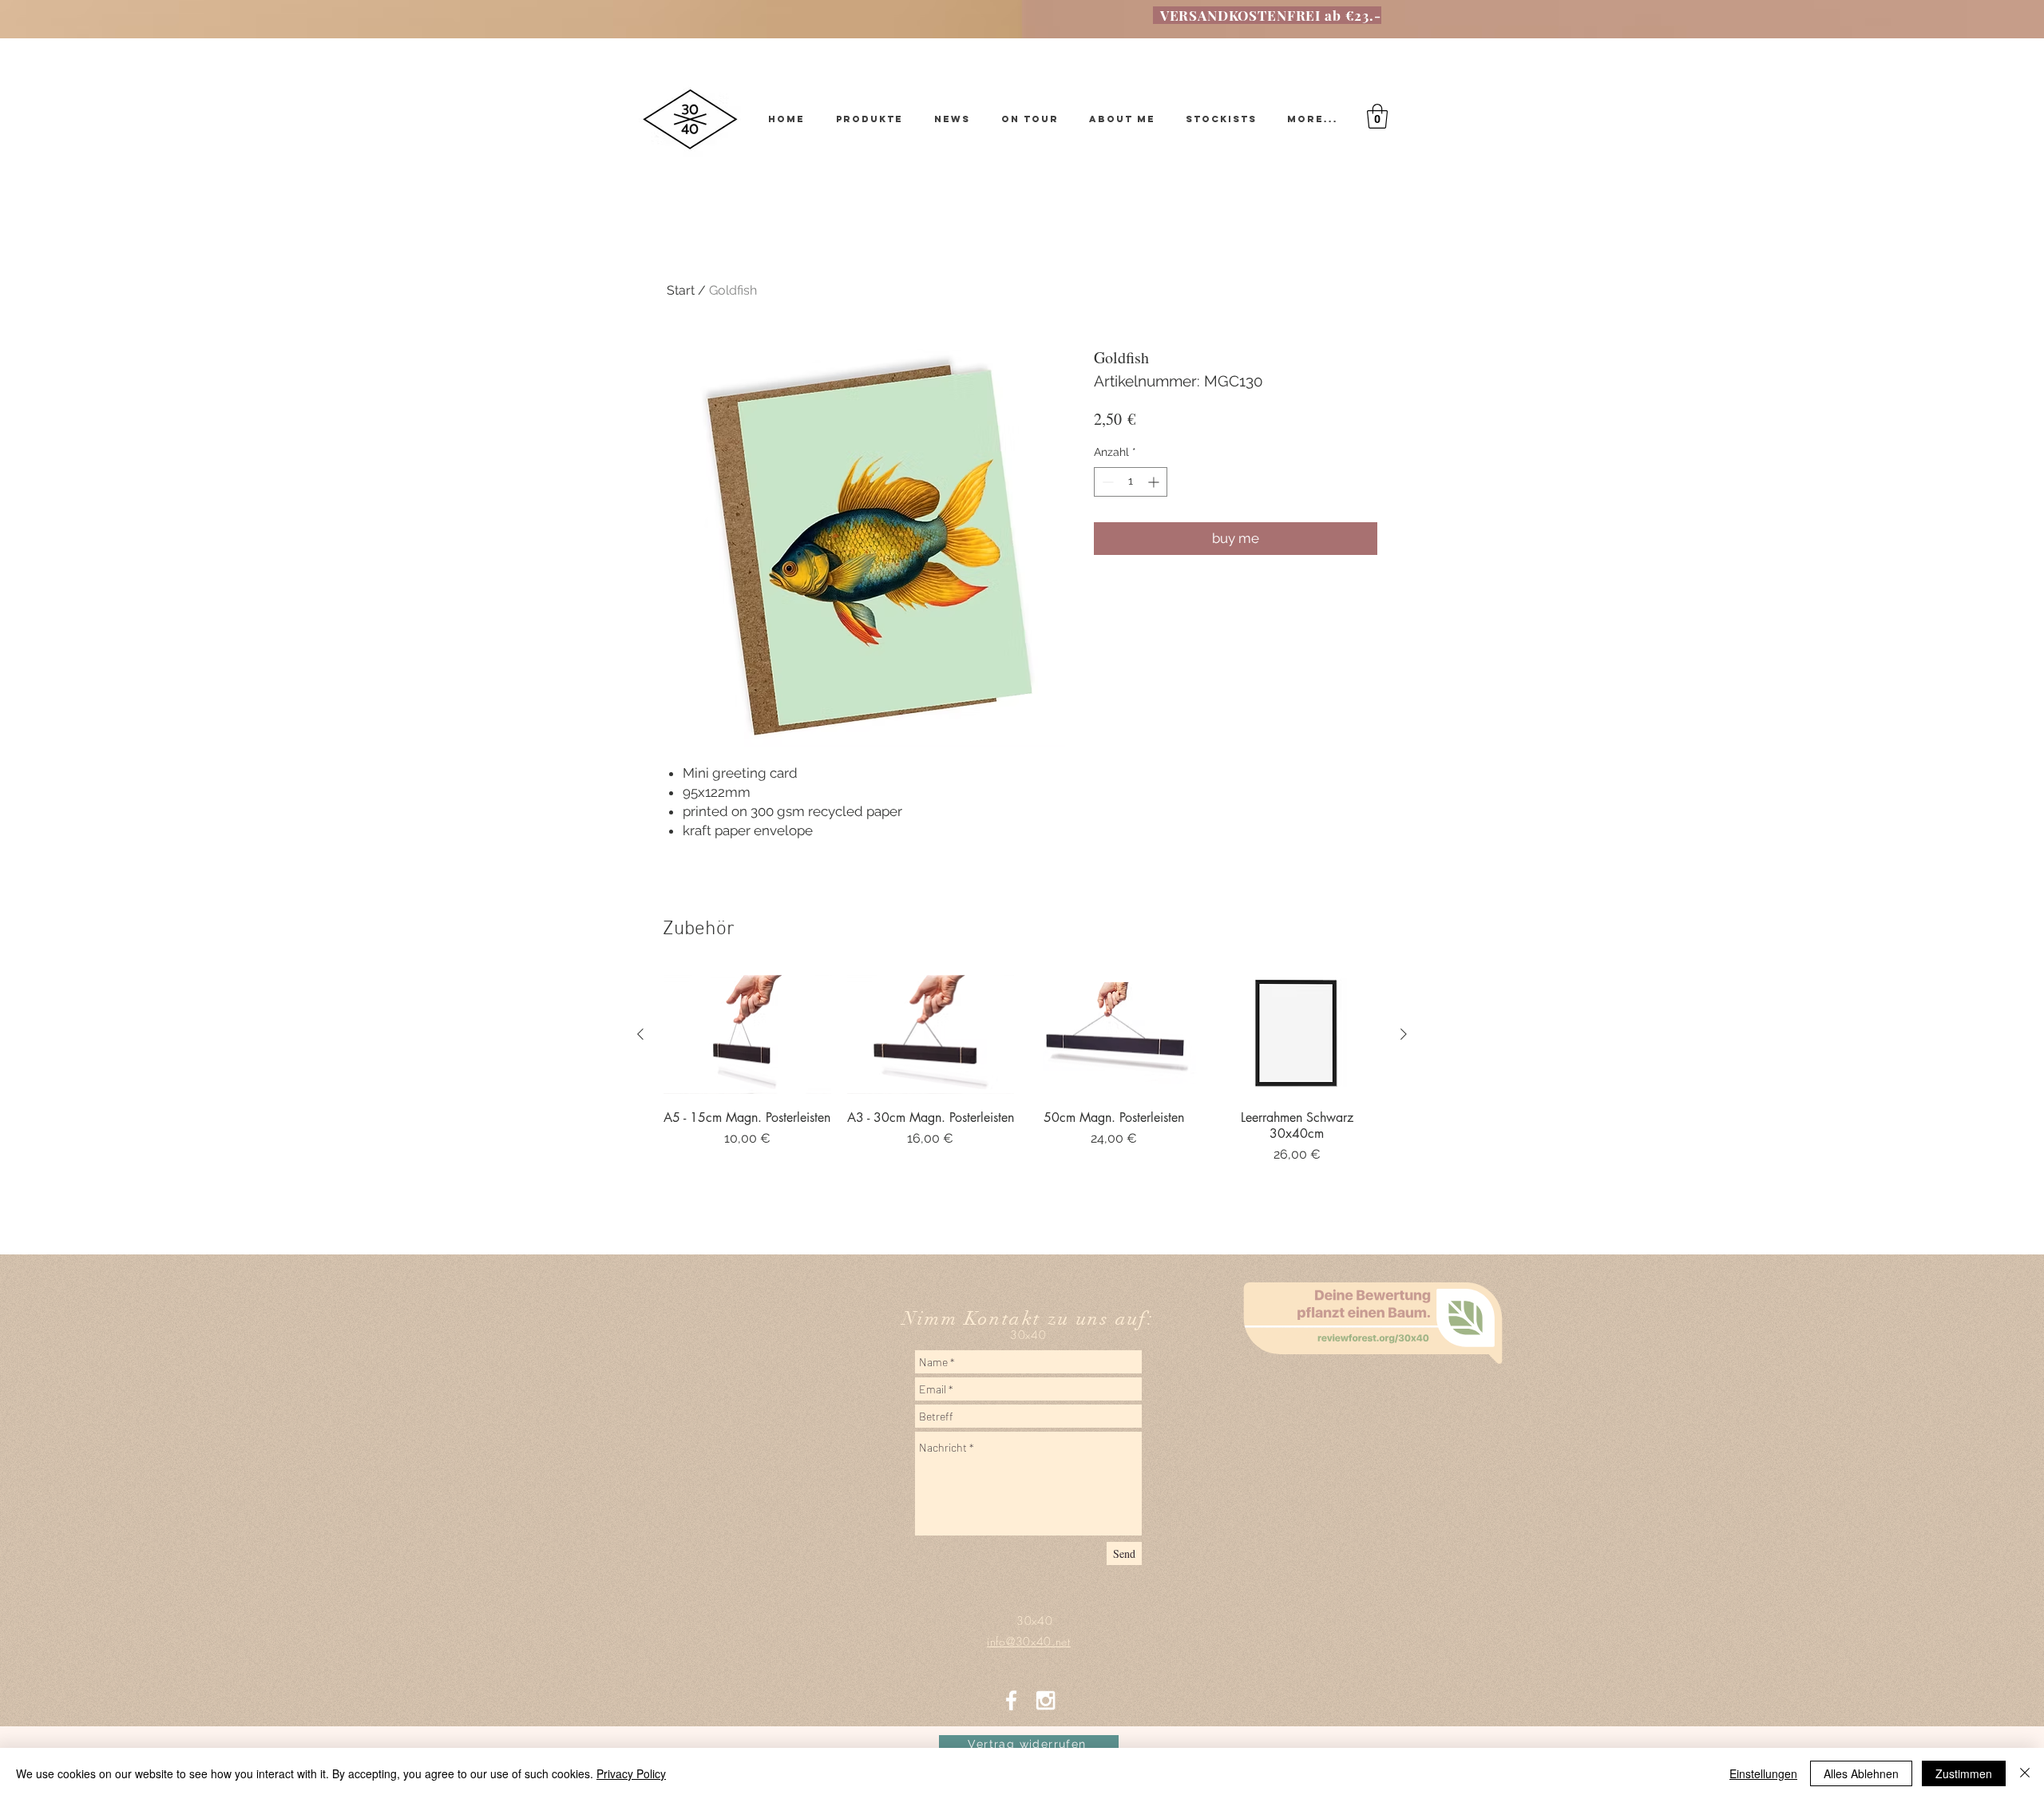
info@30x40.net (1022, 1355)
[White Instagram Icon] (1046, 1700)
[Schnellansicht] (747, 1034)
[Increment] (1155, 482)
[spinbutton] (1131, 482)
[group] (1022, 1089)
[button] (1377, 116)
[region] (1377, 1414)
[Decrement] (1106, 482)
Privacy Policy (631, 1773)
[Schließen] (2025, 1773)
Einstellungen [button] (1763, 1773)
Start (681, 290)
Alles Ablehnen (1861, 1773)
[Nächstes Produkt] (1404, 1034)
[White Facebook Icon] (1011, 1700)
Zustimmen (1964, 1773)
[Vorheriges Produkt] (640, 1034)
